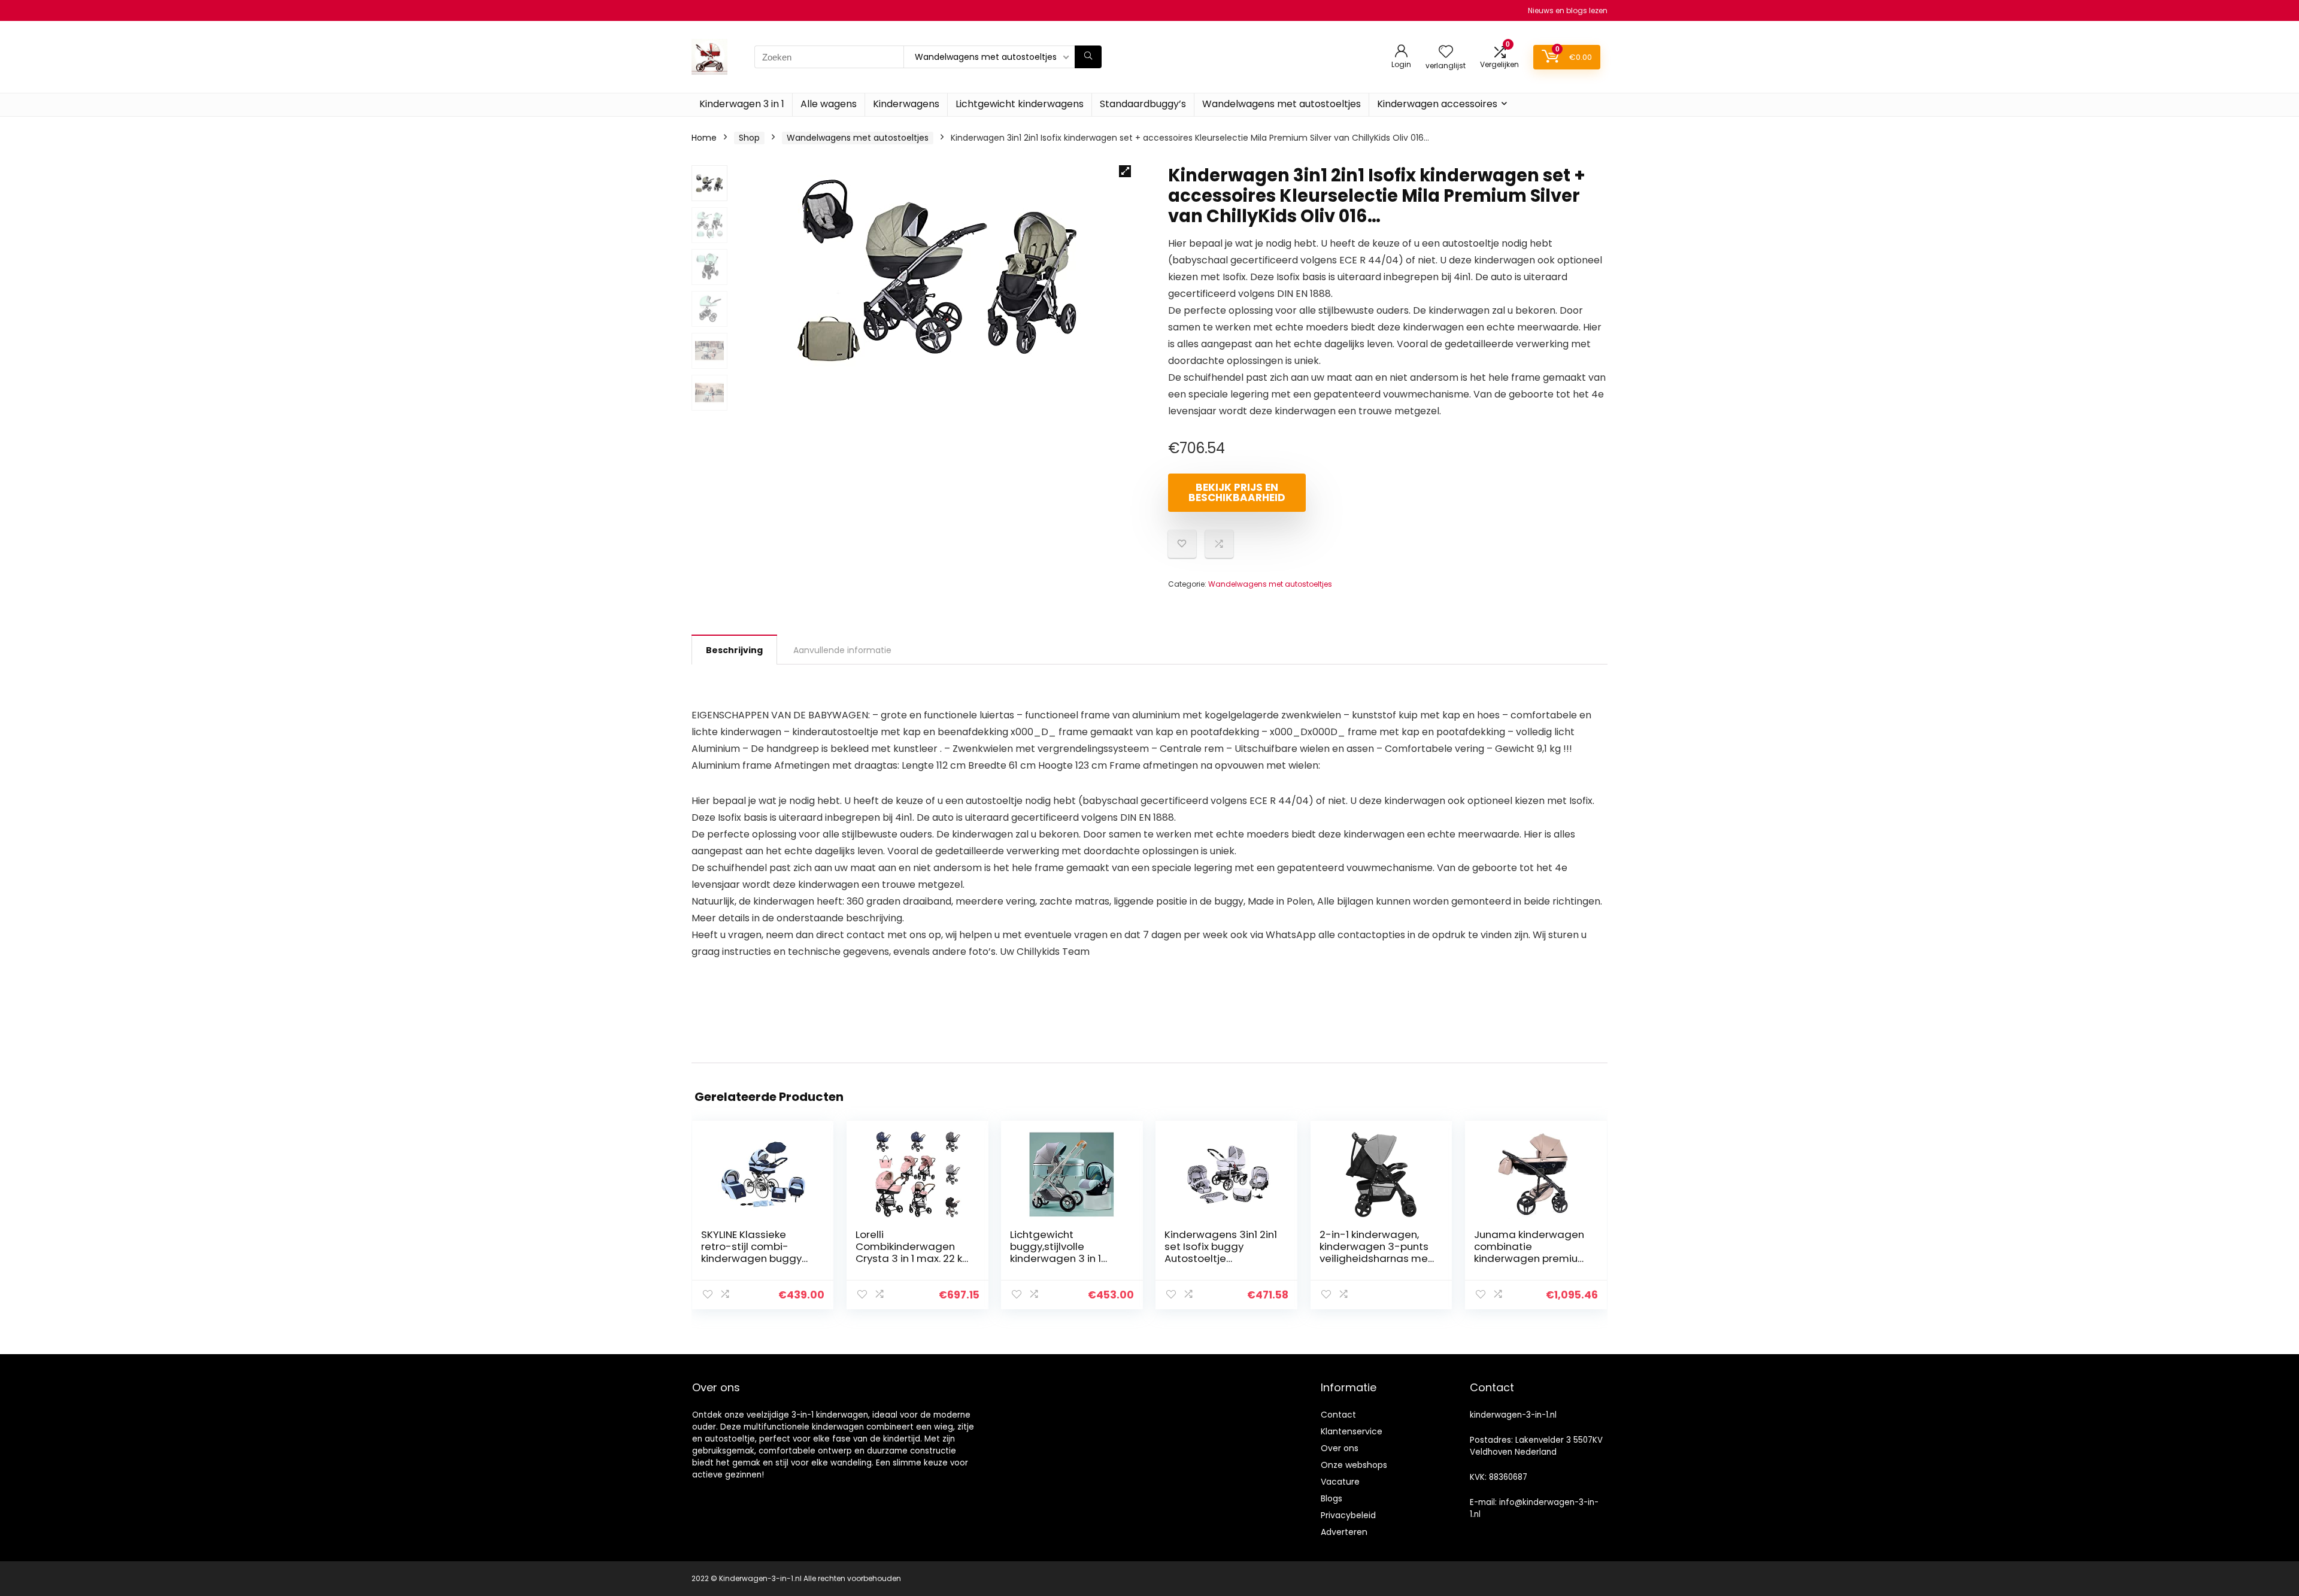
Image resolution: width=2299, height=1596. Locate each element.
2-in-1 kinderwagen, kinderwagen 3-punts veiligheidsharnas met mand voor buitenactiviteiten (1376, 1258)
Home (704, 138)
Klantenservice (1352, 1431)
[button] (1125, 171)
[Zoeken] (1088, 57)
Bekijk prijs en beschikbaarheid (1237, 492)
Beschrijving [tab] (734, 650)
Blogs (1332, 1498)
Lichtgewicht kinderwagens (1020, 104)
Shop (749, 138)
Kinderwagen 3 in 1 (742, 104)
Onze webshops (1354, 1465)
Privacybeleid (1348, 1515)
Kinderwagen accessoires (1437, 104)
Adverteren (1344, 1532)
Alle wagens (829, 104)
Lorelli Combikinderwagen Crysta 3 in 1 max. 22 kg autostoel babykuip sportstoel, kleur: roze (912, 1258)
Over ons (1340, 1448)
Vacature (1340, 1482)
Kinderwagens (906, 104)
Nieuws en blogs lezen (1568, 10)
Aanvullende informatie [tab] (842, 650)
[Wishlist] (1446, 52)
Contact (1338, 1415)
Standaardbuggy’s (1143, 104)
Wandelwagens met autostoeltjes (1282, 104)
